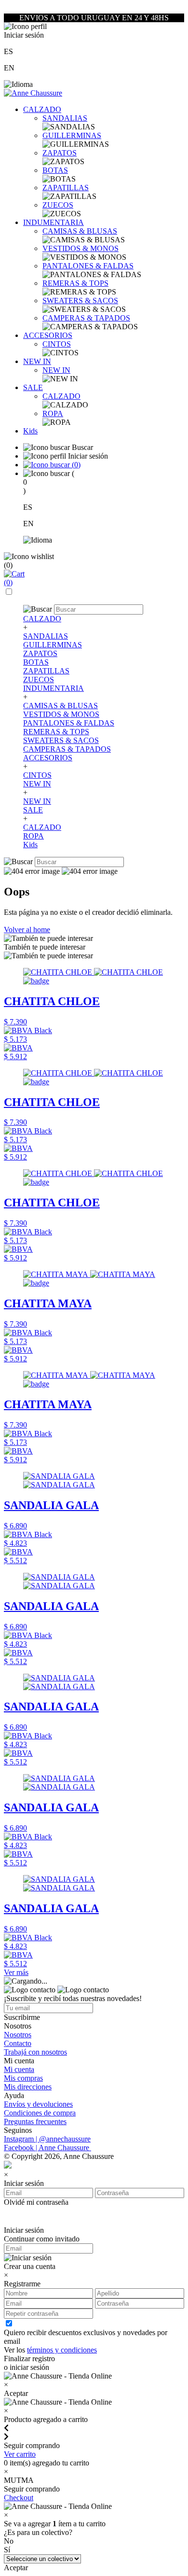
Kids (30, 431)
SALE (33, 387)
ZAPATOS (60, 153)
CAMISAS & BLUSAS (80, 231)
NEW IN (37, 361)
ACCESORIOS (48, 335)
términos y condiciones (62, 2350)
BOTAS (55, 170)
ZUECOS (58, 205)
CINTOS (57, 344)
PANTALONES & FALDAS (88, 266)
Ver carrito (20, 2454)
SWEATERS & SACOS (80, 301)
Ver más (16, 1972)
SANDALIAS (65, 118)
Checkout (19, 2498)
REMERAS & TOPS (75, 283)
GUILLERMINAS (72, 135)
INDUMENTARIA (54, 222)
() (75, 465)
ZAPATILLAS (66, 188)
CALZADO (42, 109)
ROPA (53, 413)
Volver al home (27, 930)
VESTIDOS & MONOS (81, 248)
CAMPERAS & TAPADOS (86, 318)
